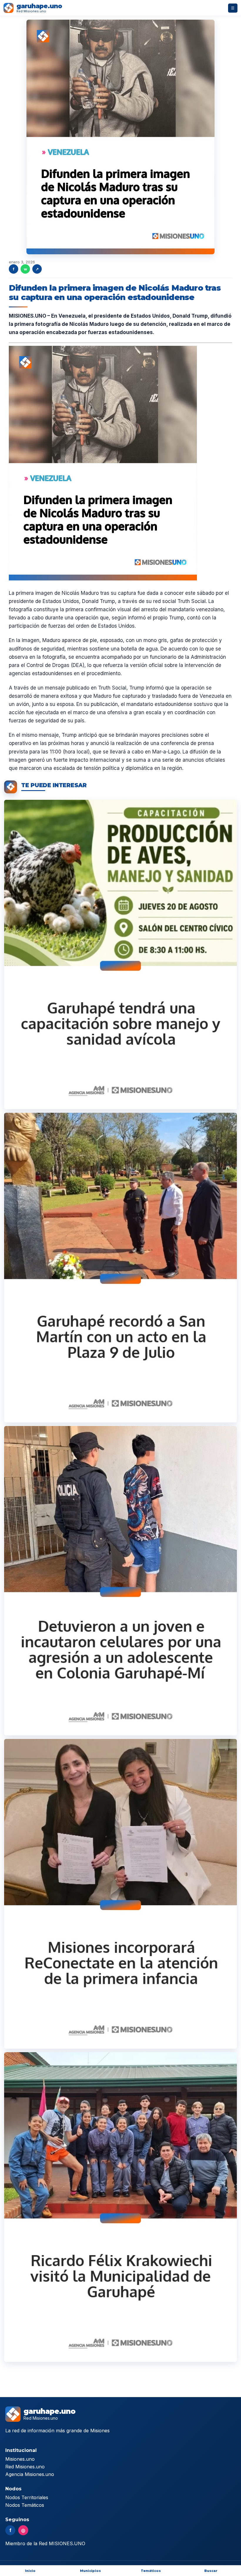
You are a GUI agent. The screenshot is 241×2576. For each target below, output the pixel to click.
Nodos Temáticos (25, 2505)
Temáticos (151, 2571)
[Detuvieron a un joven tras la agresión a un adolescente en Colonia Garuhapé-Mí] (120, 1581)
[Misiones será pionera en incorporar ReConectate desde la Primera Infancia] (120, 1894)
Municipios (90, 2571)
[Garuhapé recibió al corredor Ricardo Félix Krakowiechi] (120, 2207)
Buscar (211, 2571)
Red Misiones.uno (25, 2467)
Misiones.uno (20, 2459)
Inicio (30, 2571)
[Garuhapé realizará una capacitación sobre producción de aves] (120, 955)
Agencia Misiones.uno (30, 2474)
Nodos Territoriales (27, 2497)
